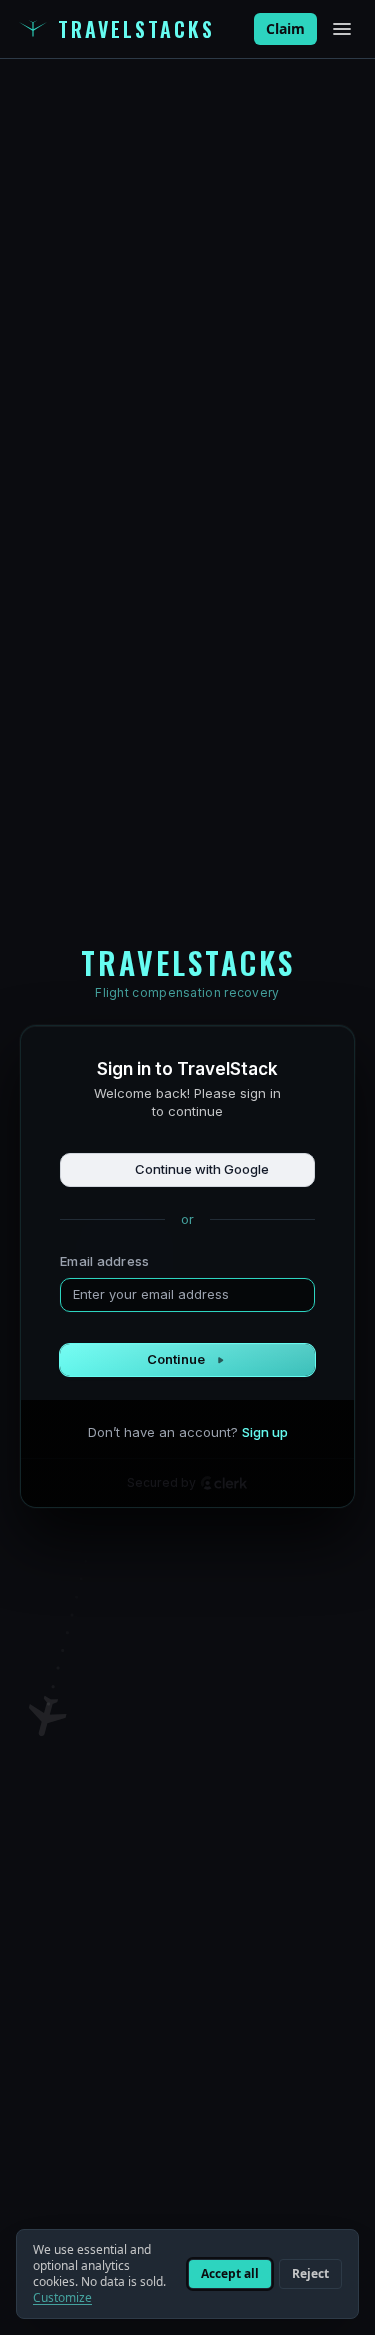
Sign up (265, 1432)
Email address (104, 1261)
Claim (285, 28)
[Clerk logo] (224, 1483)
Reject (310, 2273)
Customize (62, 2298)
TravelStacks (136, 29)
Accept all (230, 2273)
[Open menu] (342, 29)
